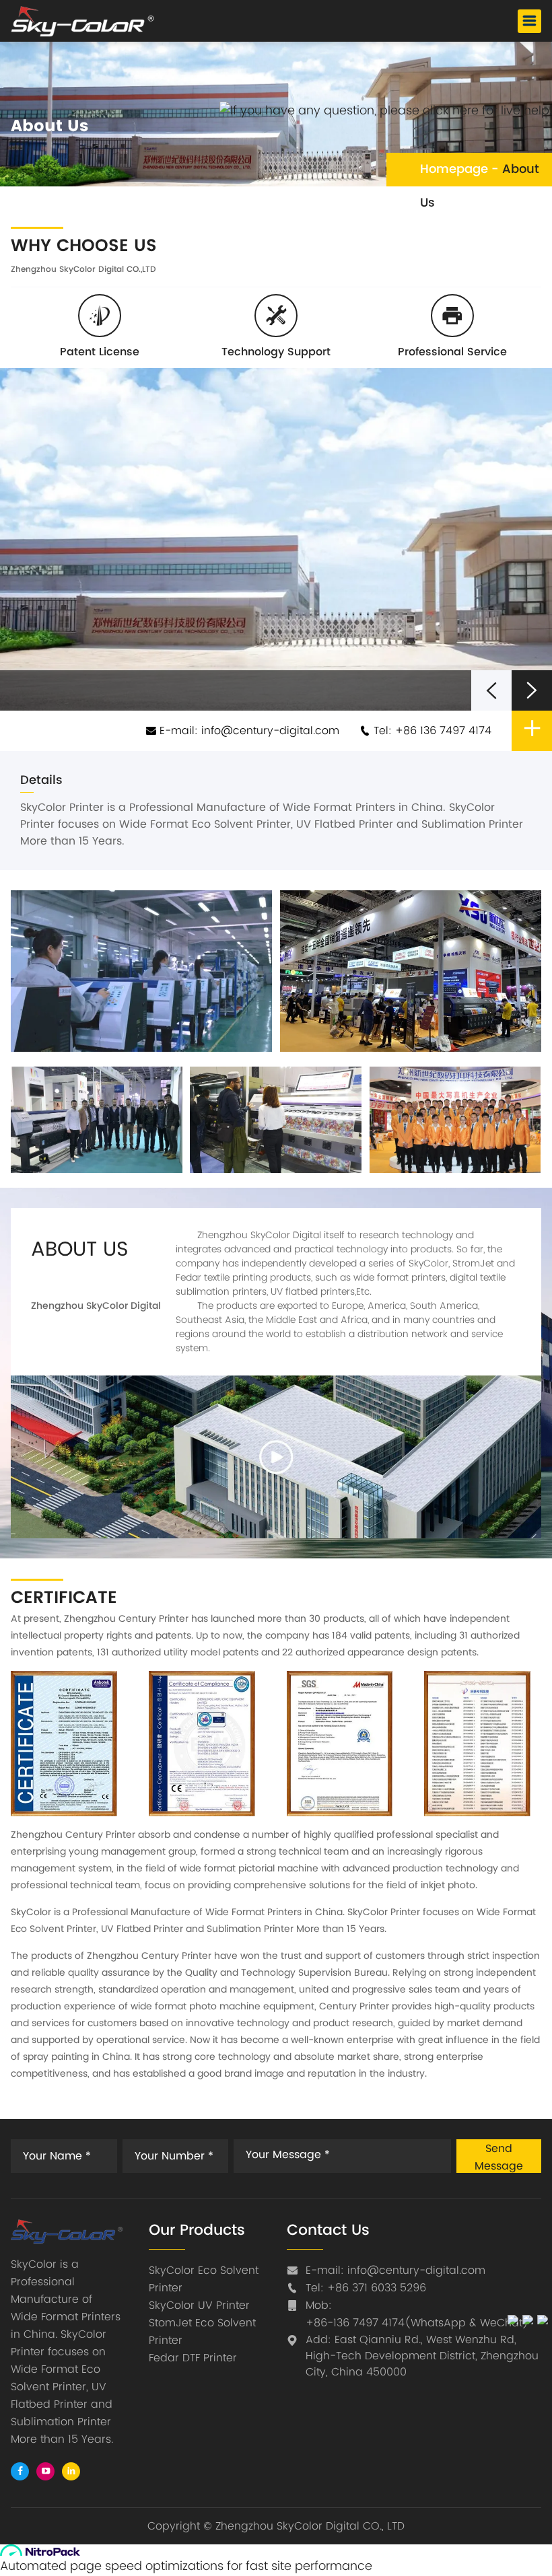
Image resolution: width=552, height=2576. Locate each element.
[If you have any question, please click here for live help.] (386, 111)
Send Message (499, 2156)
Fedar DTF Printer (193, 2358)
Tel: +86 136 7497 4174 (431, 731)
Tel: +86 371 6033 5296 (366, 2288)
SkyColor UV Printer (199, 2305)
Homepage (454, 169)
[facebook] (20, 2471)
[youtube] (45, 2471)
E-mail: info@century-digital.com (248, 731)
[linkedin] (71, 2471)
